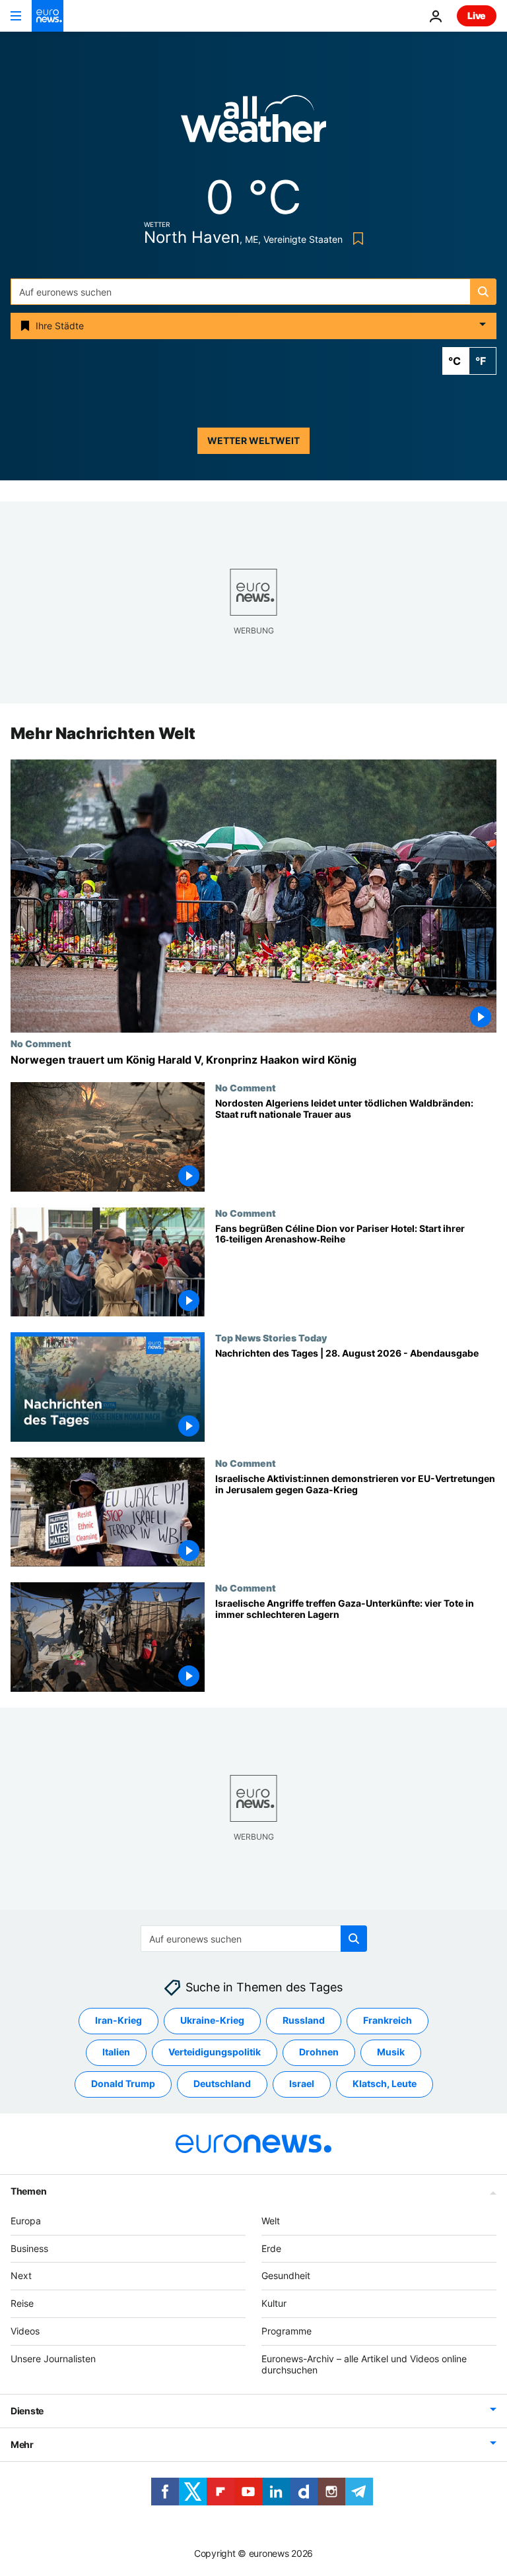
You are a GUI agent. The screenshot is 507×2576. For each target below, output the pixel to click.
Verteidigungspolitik (215, 2052)
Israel (302, 2084)
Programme (287, 2331)
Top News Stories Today (271, 1337)
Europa (26, 2221)
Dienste (27, 2411)
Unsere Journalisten (53, 2359)
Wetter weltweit (253, 440)
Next (21, 2276)
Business (29, 2248)
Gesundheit (286, 2276)
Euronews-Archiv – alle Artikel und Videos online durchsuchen (364, 2364)
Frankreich (388, 2021)
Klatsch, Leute (385, 2084)
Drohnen (319, 2052)
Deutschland (222, 2084)
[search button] (483, 292)
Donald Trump (123, 2084)
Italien (116, 2052)
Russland (304, 2021)
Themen (28, 2191)
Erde (271, 2248)
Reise (22, 2303)
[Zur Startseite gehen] (48, 16)
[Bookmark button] (355, 239)
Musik (391, 2052)
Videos (25, 2331)
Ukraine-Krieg (212, 2021)
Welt (271, 2221)
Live (477, 16)
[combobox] (253, 292)
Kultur (274, 2303)
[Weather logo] (253, 123)
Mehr (22, 2445)
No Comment (41, 1043)
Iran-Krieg (118, 2021)
